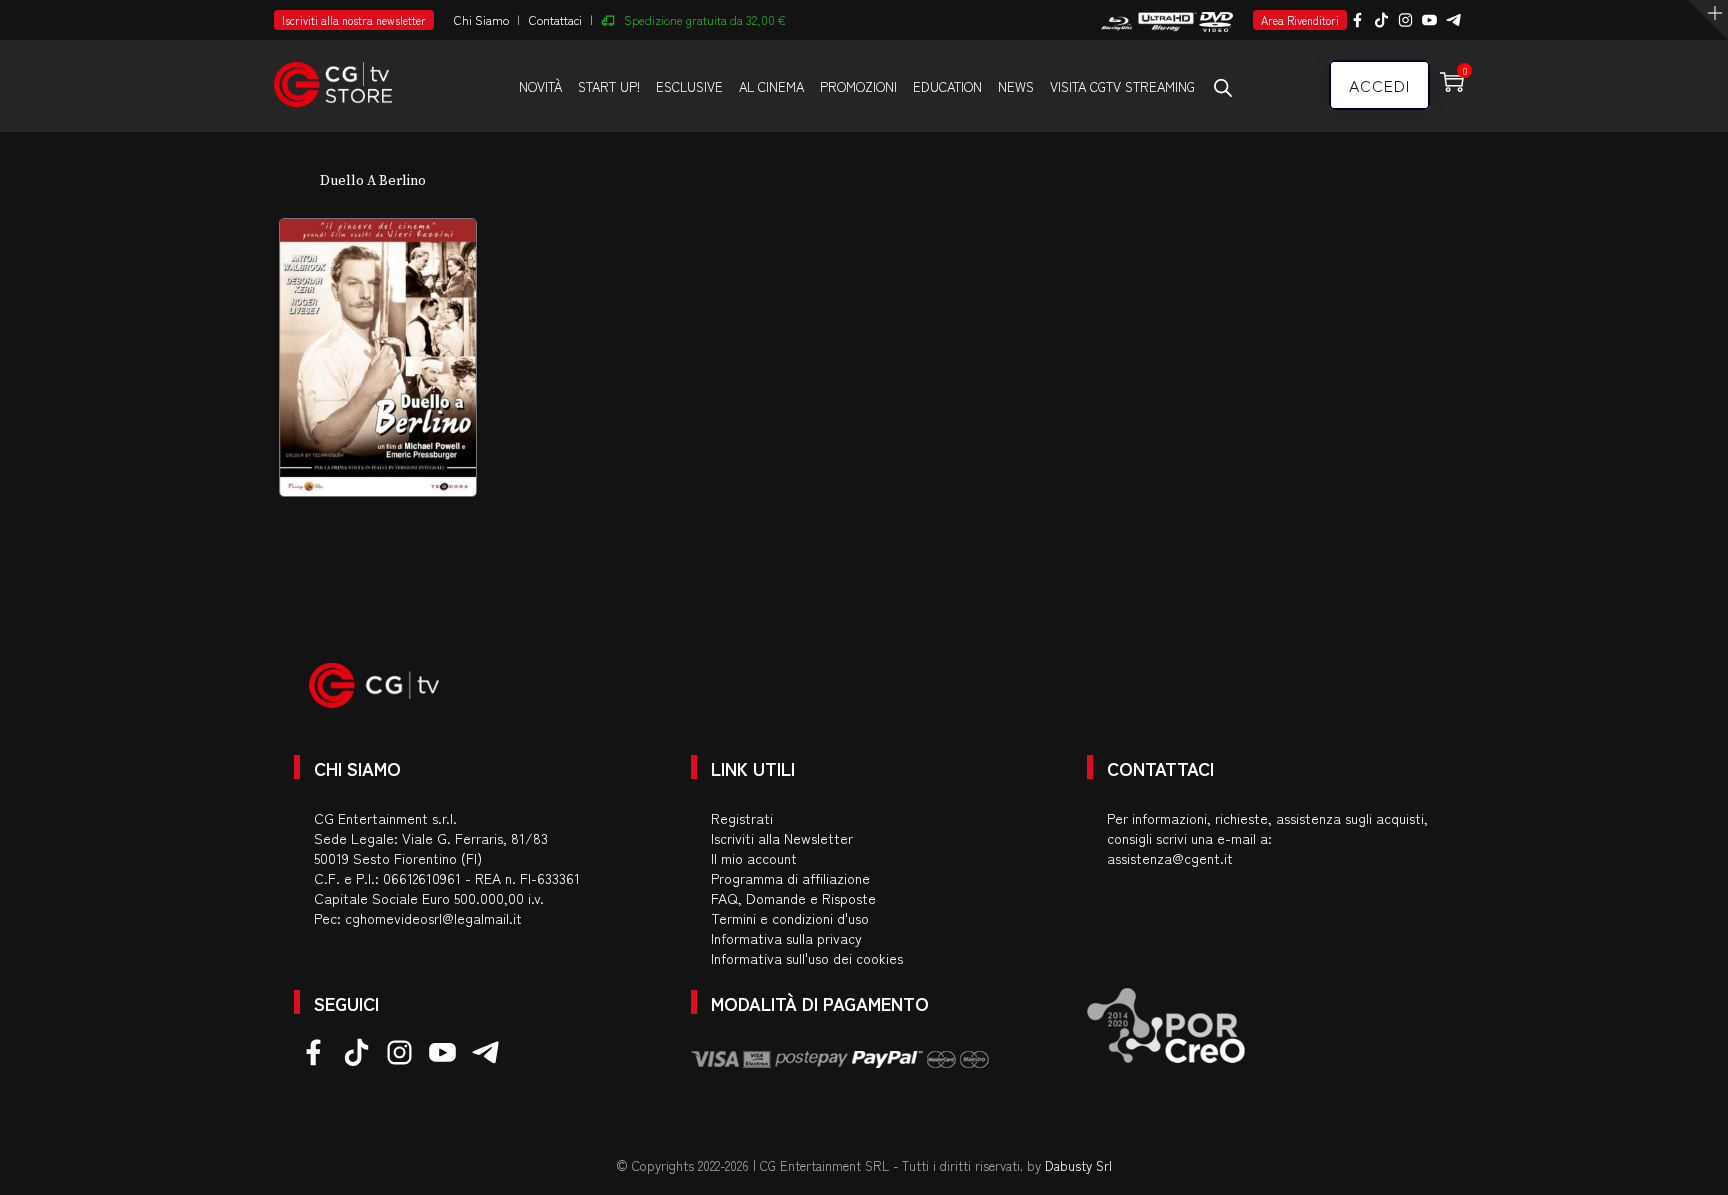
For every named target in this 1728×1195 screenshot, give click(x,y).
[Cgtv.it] (333, 75)
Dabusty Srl (1078, 1165)
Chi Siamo (481, 19)
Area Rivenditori (1300, 20)
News (1016, 86)
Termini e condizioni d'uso (790, 918)
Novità (540, 86)
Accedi (1379, 85)
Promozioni (858, 86)
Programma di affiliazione (790, 878)
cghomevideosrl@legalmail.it (433, 918)
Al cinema (771, 86)
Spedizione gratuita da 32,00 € (705, 19)
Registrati (742, 818)
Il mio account (754, 858)
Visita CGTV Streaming (1122, 86)
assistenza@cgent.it (1170, 858)
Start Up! (609, 86)
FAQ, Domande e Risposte (793, 898)
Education (947, 86)
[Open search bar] (1223, 87)
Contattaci (555, 19)
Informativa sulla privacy (786, 938)
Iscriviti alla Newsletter (782, 838)
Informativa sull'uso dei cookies (807, 958)
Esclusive (689, 86)
